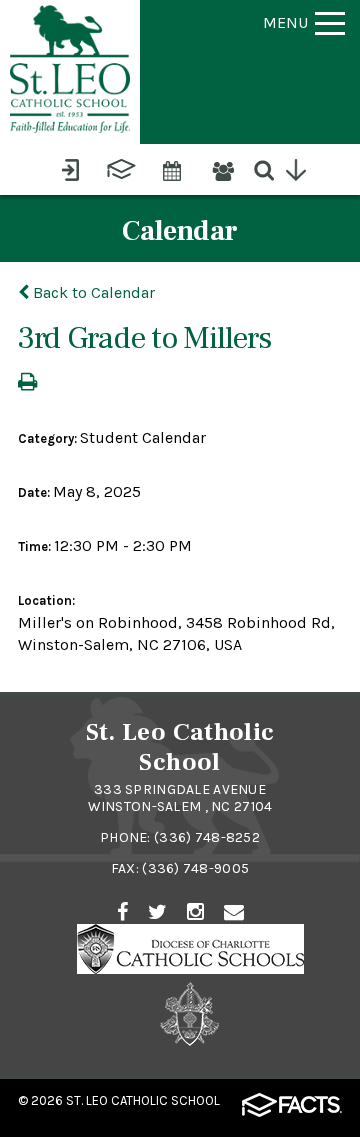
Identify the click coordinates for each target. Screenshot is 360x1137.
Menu (285, 22)
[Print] (27, 383)
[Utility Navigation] (305, 167)
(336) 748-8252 (207, 837)
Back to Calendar (92, 292)
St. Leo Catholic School (143, 1100)
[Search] (273, 167)
